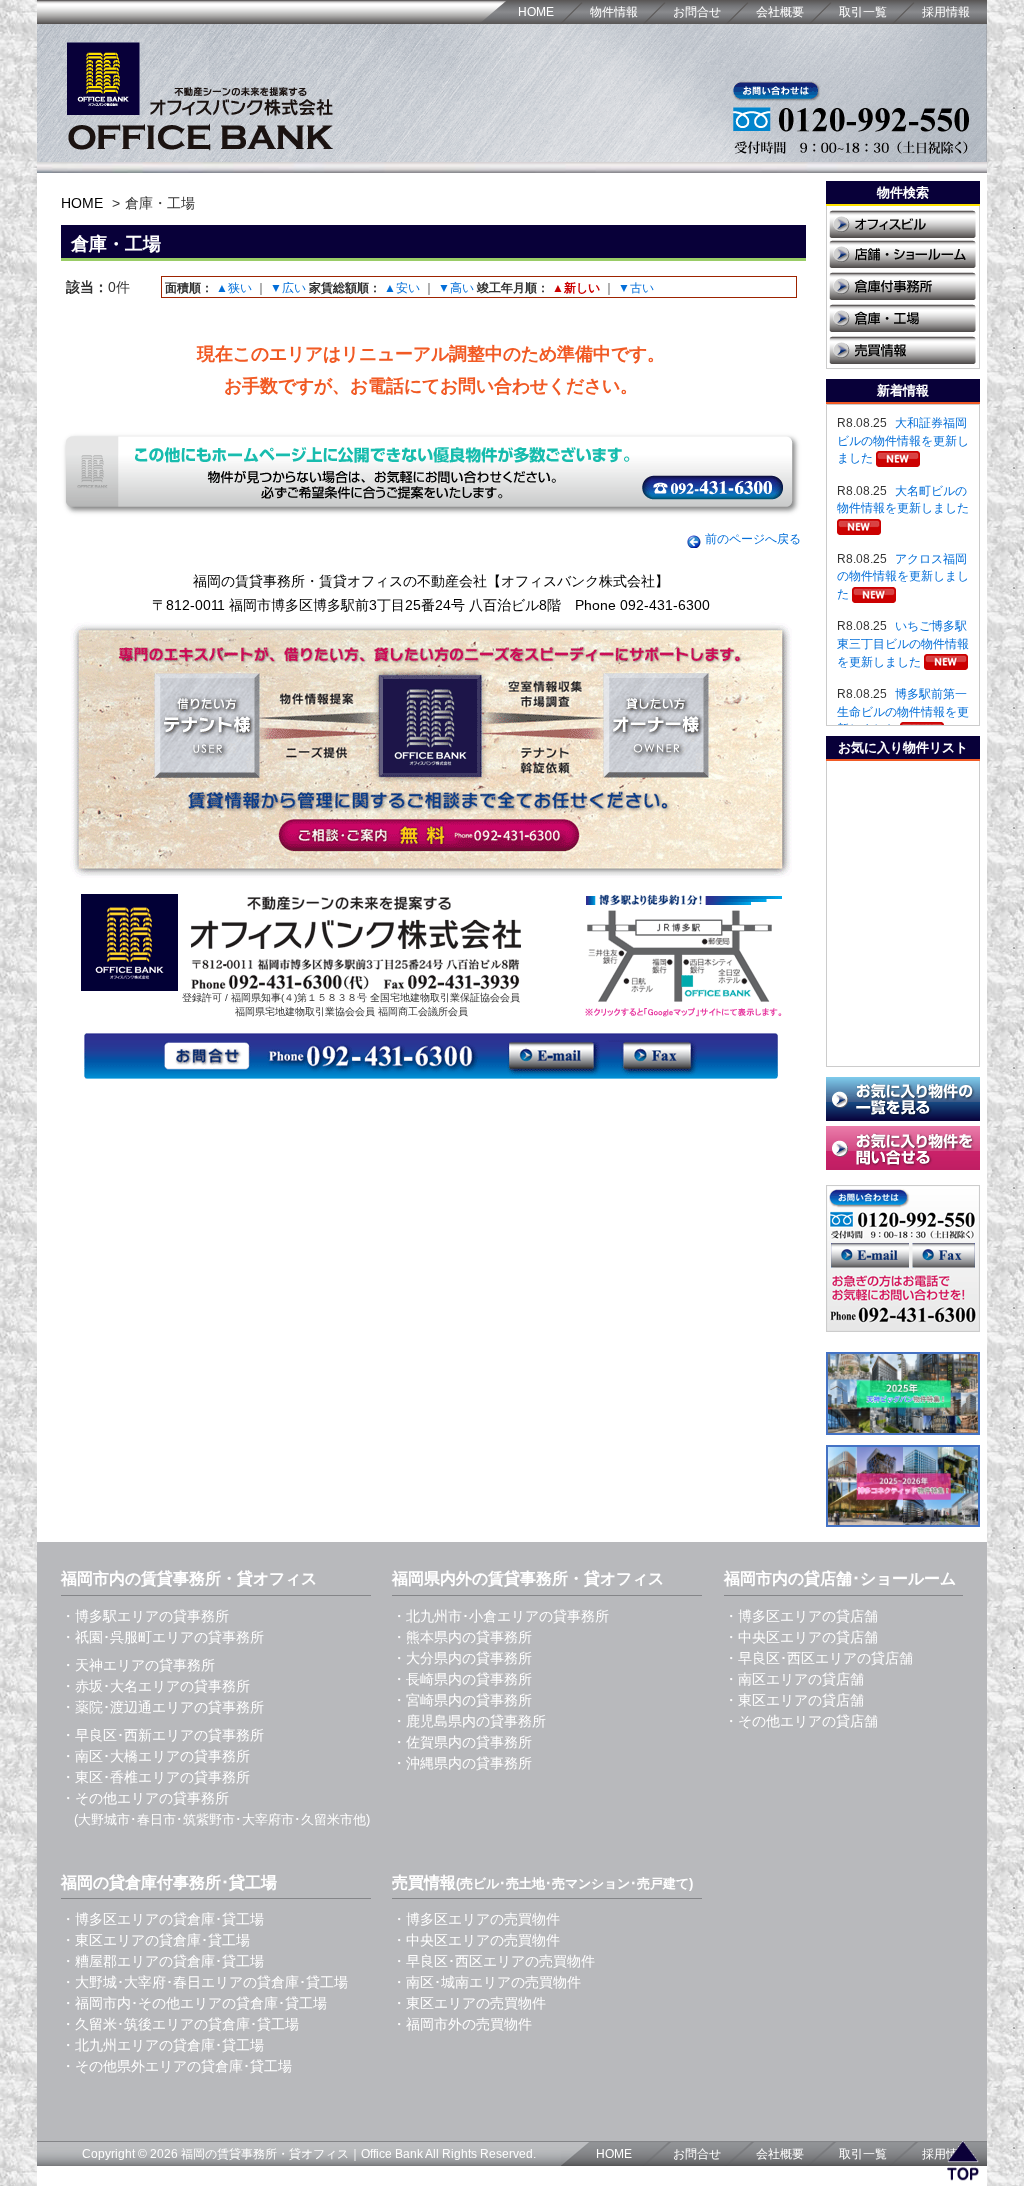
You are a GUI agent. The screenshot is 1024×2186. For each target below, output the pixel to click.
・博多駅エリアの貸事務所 (145, 1616)
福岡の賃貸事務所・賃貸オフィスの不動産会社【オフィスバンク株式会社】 (431, 581)
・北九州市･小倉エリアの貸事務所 (500, 1616)
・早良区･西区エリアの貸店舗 (818, 1658)
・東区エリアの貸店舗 (794, 1700)
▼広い (288, 288)
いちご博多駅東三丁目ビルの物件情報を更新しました (903, 643)
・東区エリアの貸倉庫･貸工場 (155, 1940)
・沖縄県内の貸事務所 (462, 1763)
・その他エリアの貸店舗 (801, 1721)
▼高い (456, 288)
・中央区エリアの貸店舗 (801, 1637)
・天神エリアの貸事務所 (138, 1665)
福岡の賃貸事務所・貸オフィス (265, 2154)
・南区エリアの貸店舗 (794, 1679)
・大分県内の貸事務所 (462, 1658)
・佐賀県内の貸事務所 (462, 1742)
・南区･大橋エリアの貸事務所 (155, 1756)
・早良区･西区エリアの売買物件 (493, 1961)
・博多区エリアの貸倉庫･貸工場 (162, 1919)
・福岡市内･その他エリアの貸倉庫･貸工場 (194, 2003)
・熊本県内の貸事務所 (462, 1637)
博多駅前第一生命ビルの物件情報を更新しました (903, 711)
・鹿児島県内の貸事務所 (469, 1721)
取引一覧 (863, 12)
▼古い (636, 288)
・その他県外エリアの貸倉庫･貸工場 (176, 2066)
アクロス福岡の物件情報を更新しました (903, 576)
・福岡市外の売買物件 (462, 2024)
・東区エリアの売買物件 (469, 2003)
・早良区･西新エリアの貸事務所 (162, 1735)
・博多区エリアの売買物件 (476, 1919)
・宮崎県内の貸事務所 (462, 1700)
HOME (536, 12)
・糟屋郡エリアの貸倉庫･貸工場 (162, 1961)
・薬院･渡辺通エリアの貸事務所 (162, 1707)
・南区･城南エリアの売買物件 (486, 1982)
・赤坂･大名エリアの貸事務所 (155, 1686)
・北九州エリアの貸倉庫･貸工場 (162, 2045)
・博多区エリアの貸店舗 (801, 1616)
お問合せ (697, 12)
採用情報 (946, 12)
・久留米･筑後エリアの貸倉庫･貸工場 (180, 2024)
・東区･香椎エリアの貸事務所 (155, 1777)
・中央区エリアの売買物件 (476, 1940)
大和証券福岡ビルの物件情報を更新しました (903, 440)
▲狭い (234, 288)
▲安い (402, 288)
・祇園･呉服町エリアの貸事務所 (162, 1637)
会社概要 (780, 12)
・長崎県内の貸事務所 (462, 1679)
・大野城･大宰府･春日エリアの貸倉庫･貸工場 (204, 1982)
